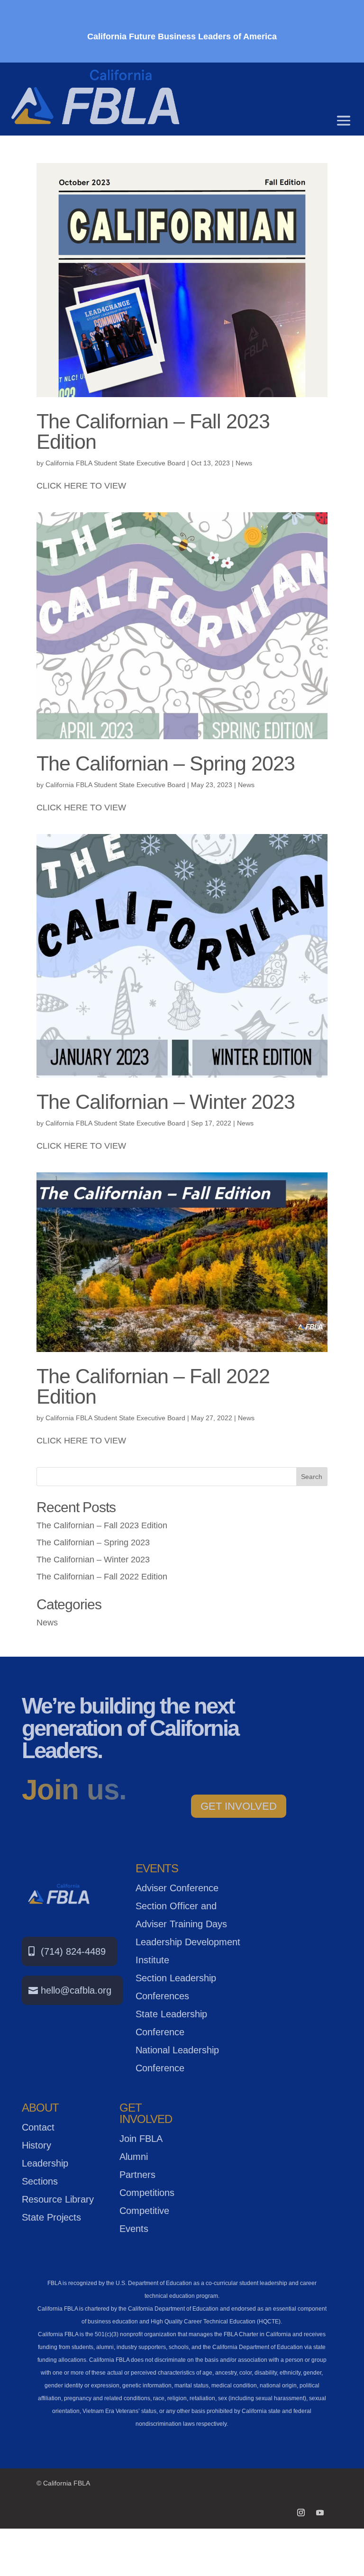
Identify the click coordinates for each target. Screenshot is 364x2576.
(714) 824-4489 (73, 1951)
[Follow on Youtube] (320, 2513)
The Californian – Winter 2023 (166, 1102)
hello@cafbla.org (76, 1990)
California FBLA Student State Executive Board (115, 463)
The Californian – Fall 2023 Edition (153, 431)
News (244, 463)
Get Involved (239, 1806)
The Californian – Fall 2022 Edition (153, 1386)
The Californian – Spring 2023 (166, 763)
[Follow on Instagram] (301, 2513)
